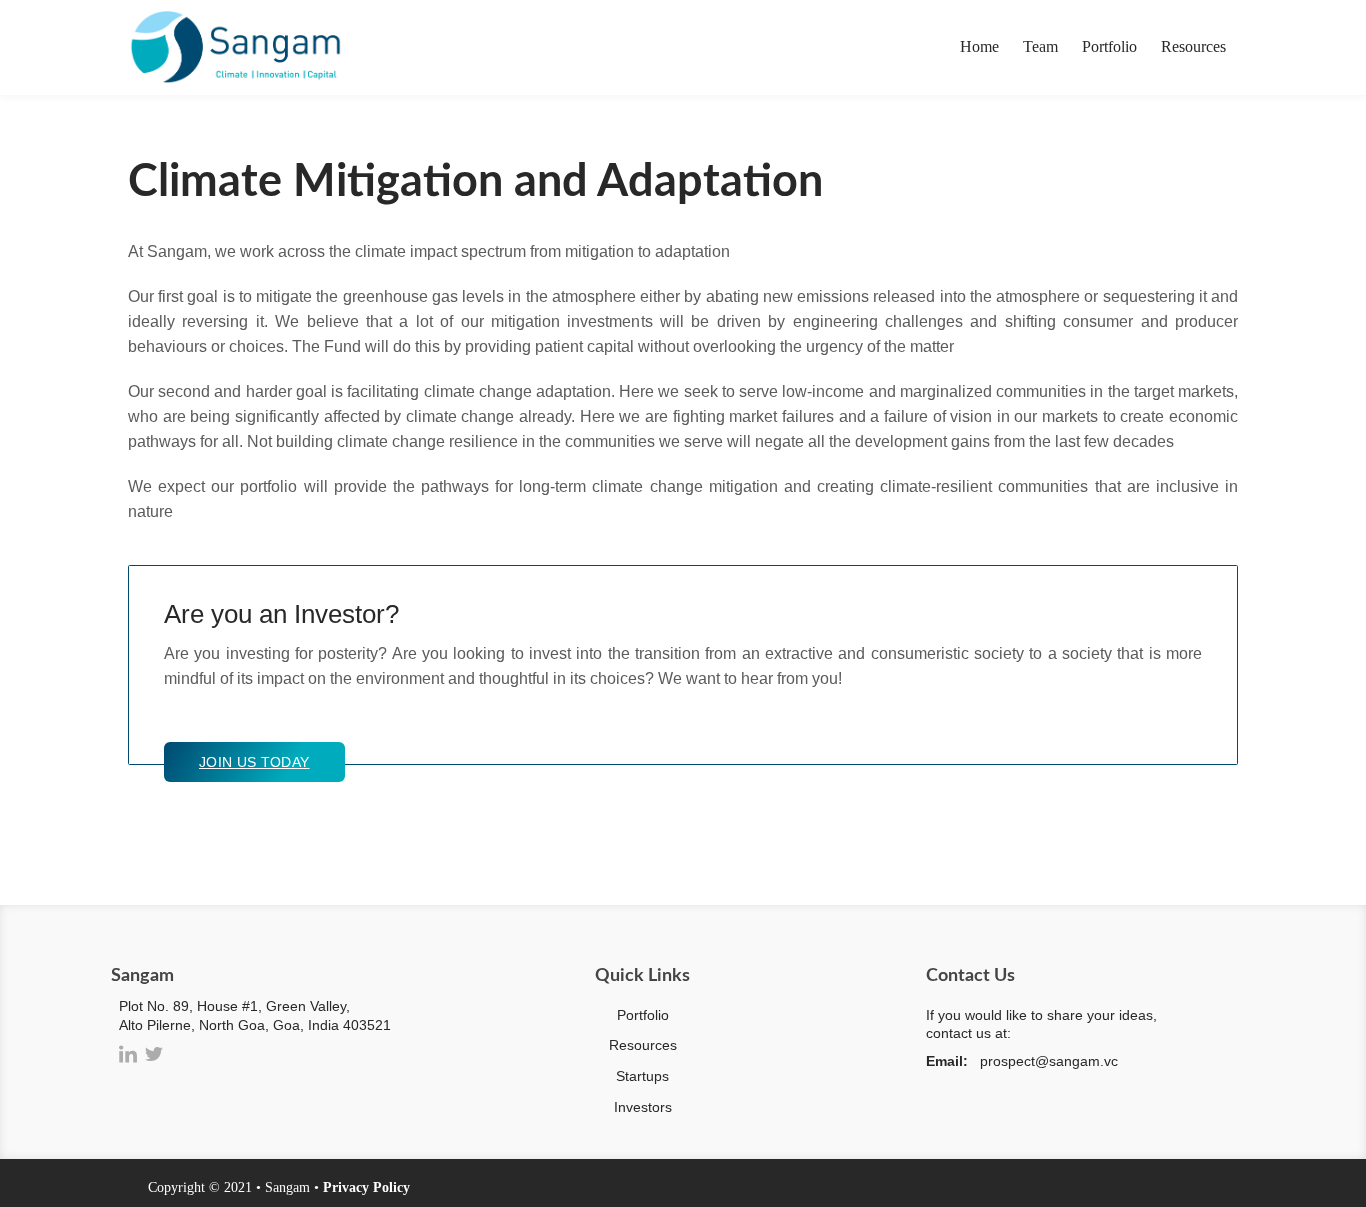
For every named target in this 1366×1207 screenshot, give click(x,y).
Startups (642, 1076)
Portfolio (1109, 46)
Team (1040, 46)
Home (979, 46)
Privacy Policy (366, 1187)
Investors (643, 1107)
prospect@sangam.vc (1049, 1061)
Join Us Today (254, 762)
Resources (1193, 46)
